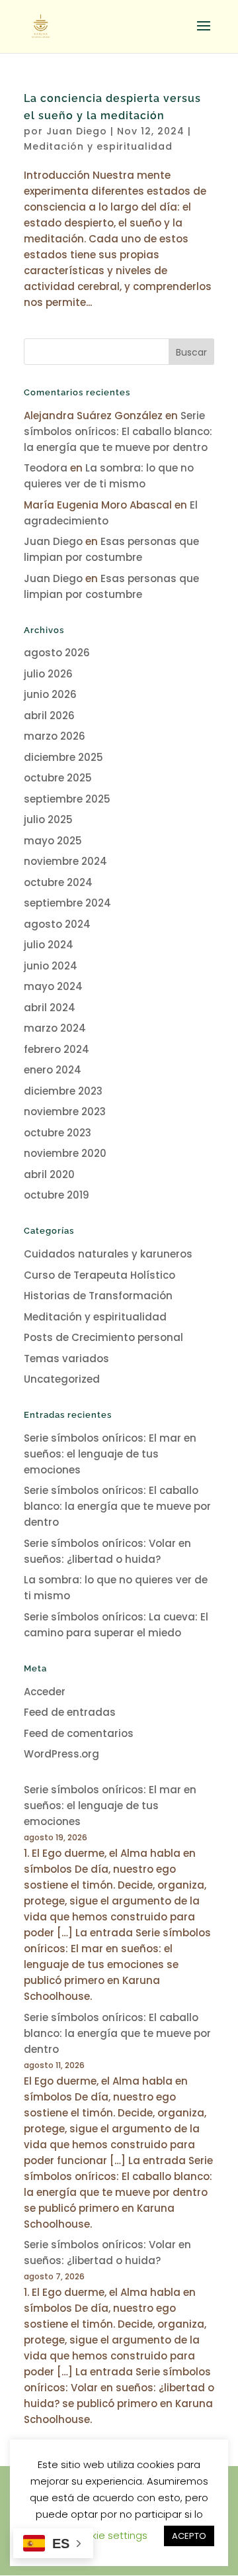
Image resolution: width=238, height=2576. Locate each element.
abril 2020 (49, 1174)
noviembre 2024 (65, 861)
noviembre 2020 (65, 1153)
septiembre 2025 (67, 799)
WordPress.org (61, 1754)
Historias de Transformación (98, 1296)
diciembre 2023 (63, 1091)
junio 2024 (51, 966)
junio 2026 (50, 694)
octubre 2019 (57, 1195)
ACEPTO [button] (189, 2536)
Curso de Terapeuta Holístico (99, 1275)
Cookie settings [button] (109, 2535)
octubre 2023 (58, 1133)
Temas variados (66, 1359)
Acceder (45, 1692)
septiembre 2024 (67, 903)
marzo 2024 (55, 1028)
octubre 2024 (58, 882)
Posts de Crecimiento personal (103, 1337)
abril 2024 (50, 1008)
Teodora (46, 468)
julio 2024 (49, 945)
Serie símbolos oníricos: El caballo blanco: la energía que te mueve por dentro (118, 431)
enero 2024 (53, 1070)
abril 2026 (49, 716)
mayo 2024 (53, 986)
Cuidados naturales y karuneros (108, 1254)
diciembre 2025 (63, 757)
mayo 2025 (53, 841)
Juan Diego (77, 131)
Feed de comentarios (79, 1733)
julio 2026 (48, 674)
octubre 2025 (58, 778)
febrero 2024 (57, 1049)
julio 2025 (48, 819)
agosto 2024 (57, 924)
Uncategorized (62, 1379)
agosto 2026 (57, 653)
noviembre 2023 (65, 1112)
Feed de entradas (70, 1712)
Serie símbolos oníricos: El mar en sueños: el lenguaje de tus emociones (110, 1454)
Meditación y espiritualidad (98, 146)
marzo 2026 (55, 736)
